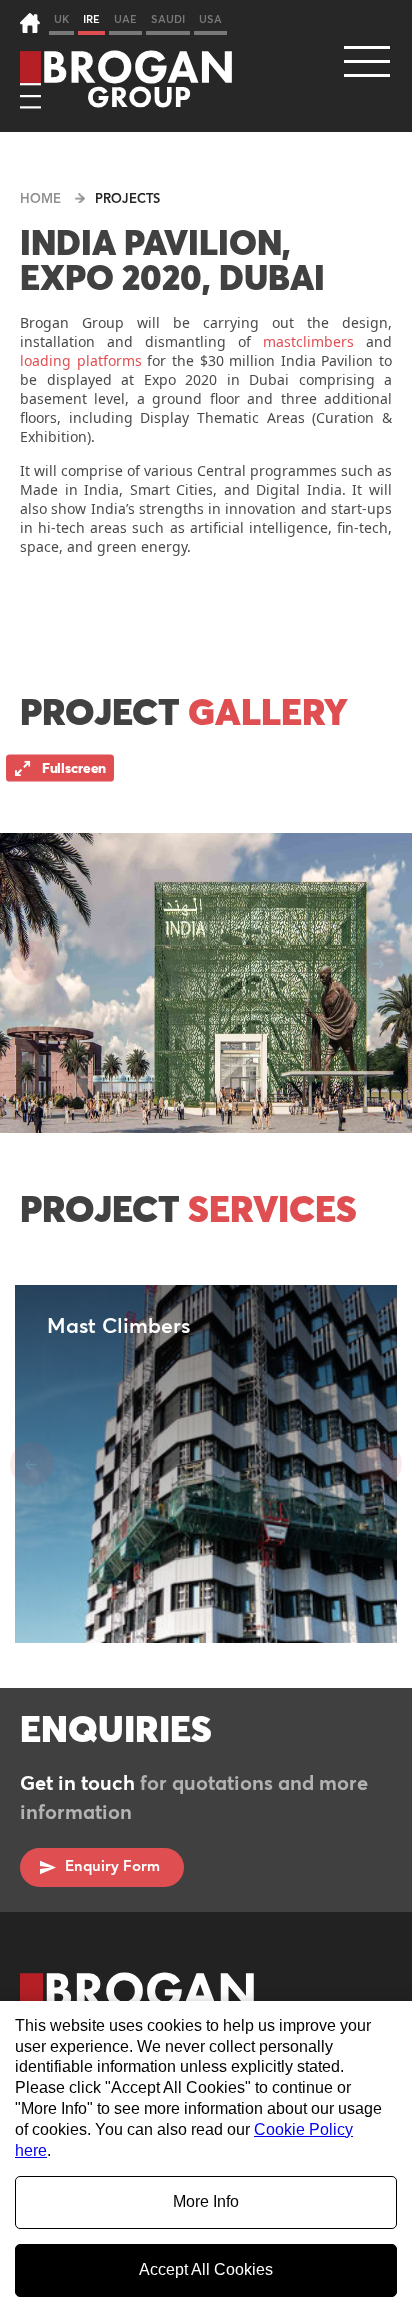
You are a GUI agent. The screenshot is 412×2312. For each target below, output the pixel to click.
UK (61, 19)
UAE (125, 19)
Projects (127, 199)
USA (210, 19)
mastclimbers (308, 341)
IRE (91, 19)
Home (40, 199)
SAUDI (168, 19)
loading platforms (81, 360)
